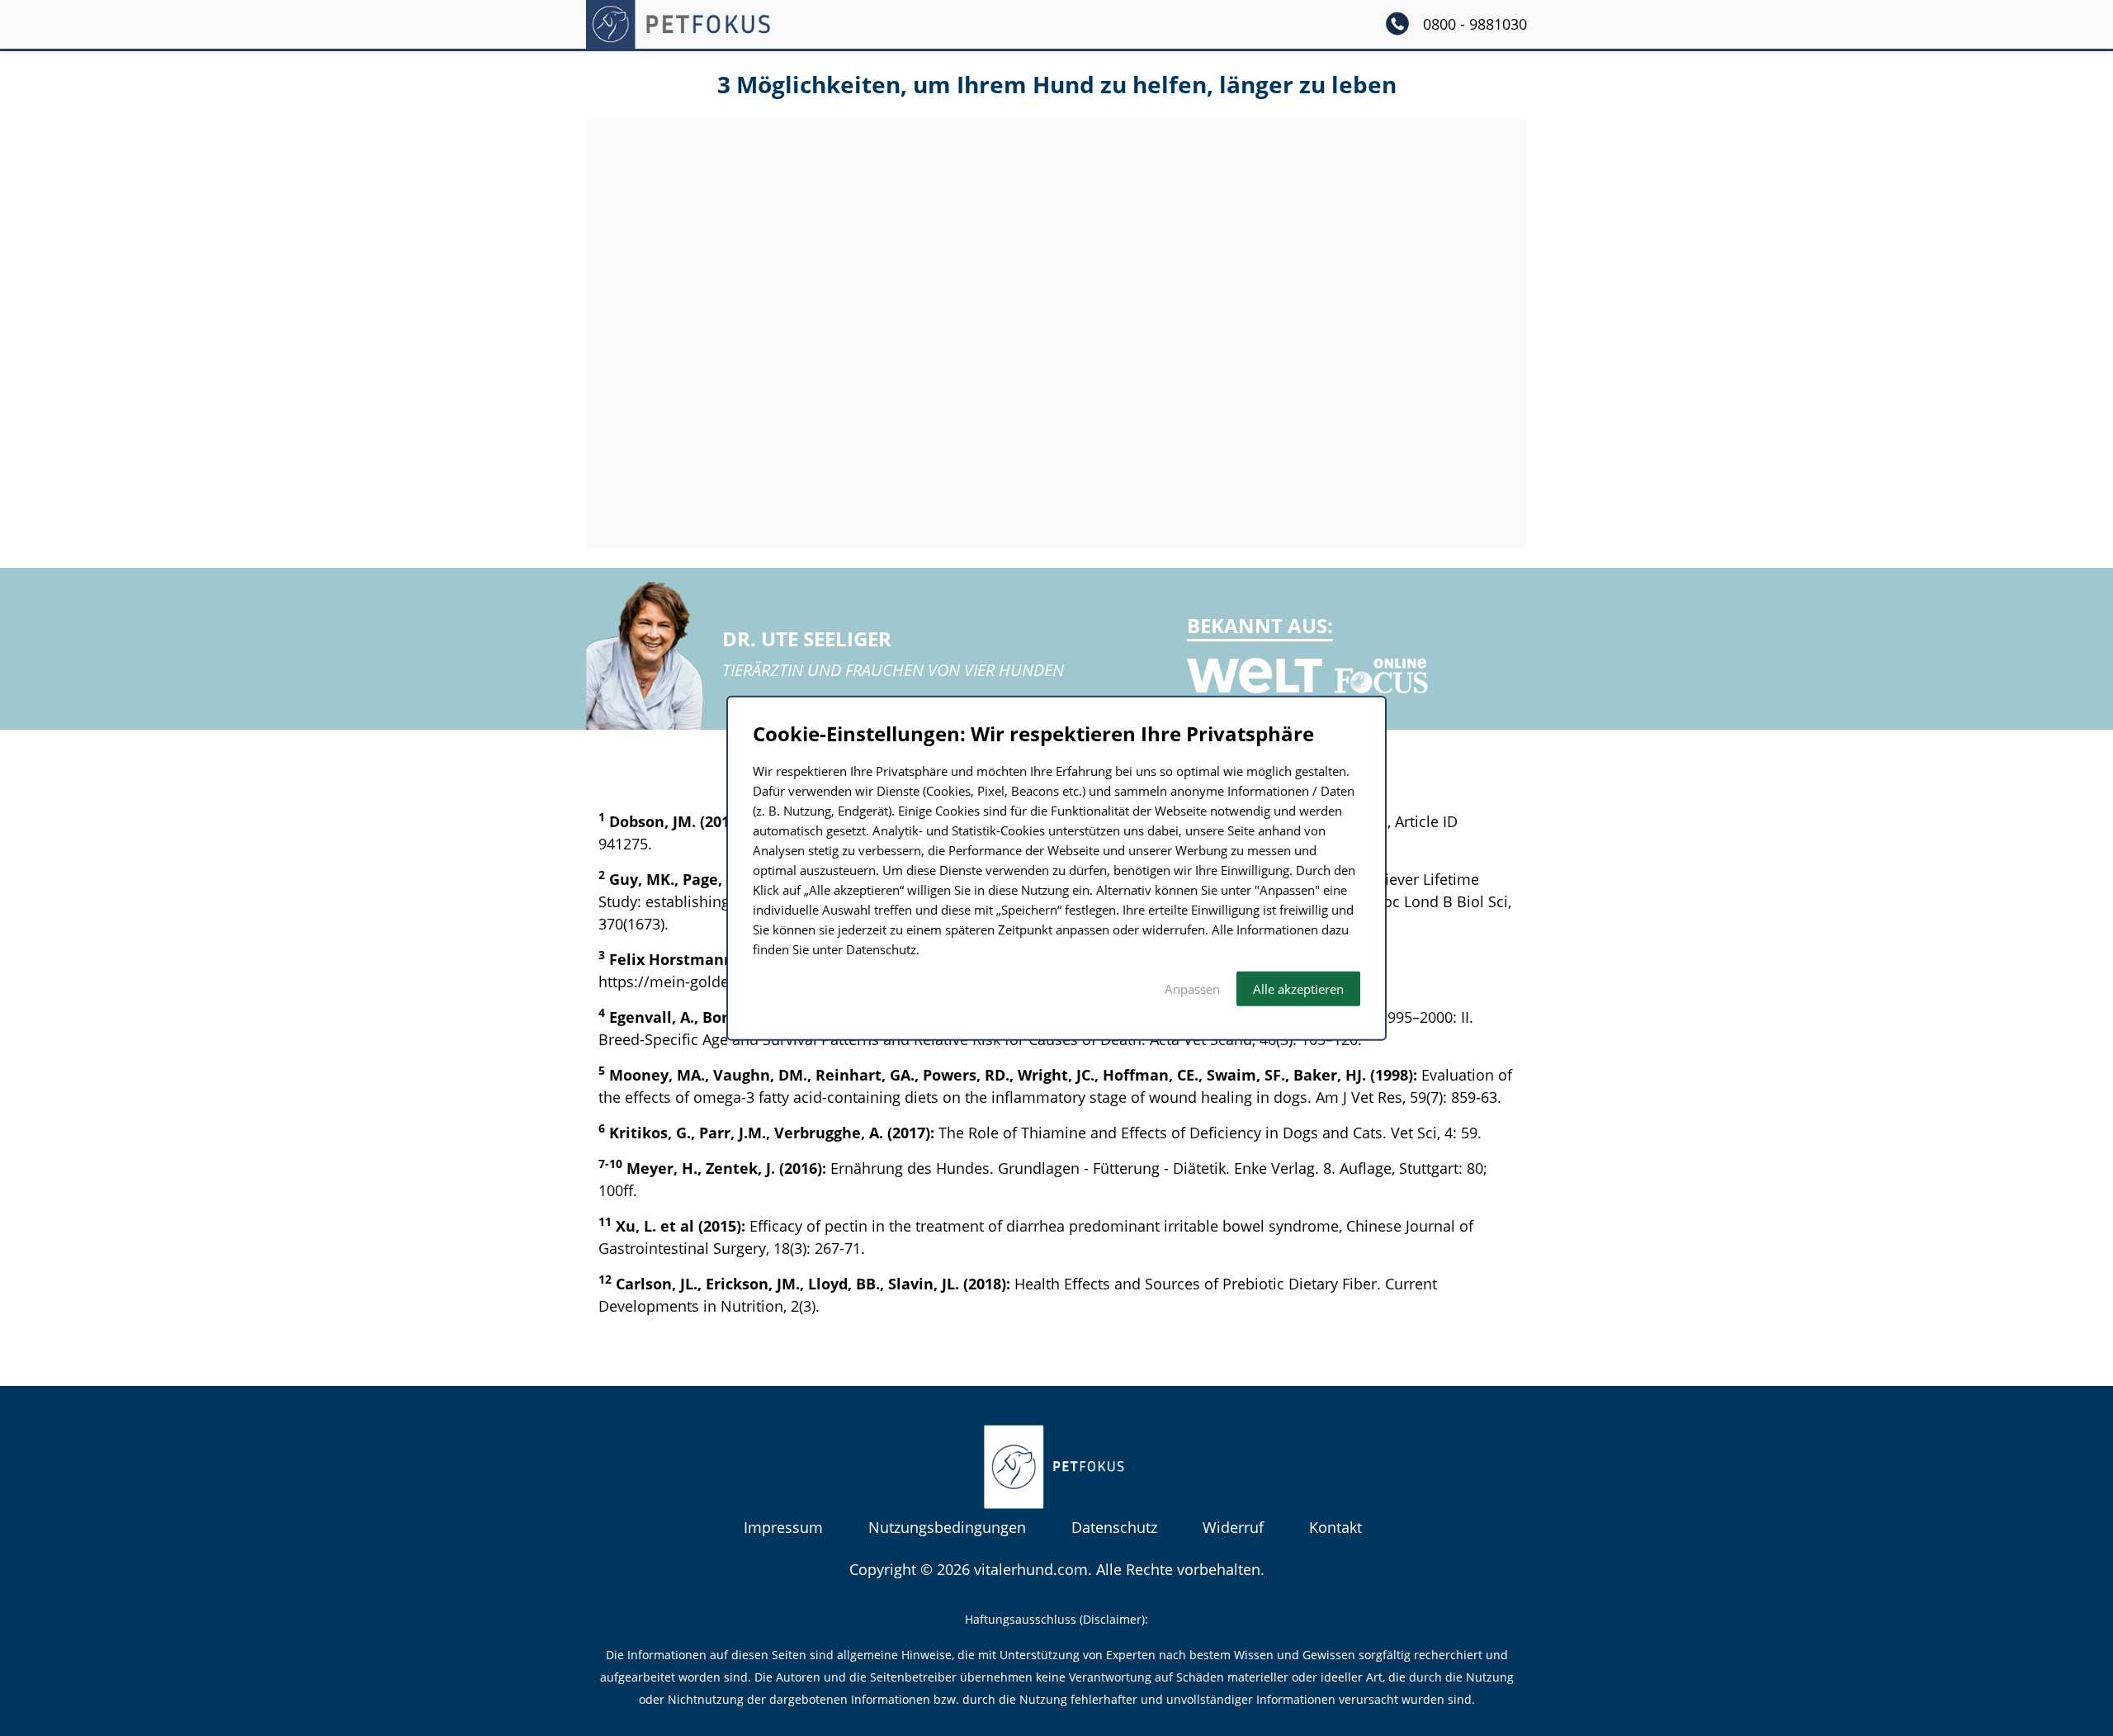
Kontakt (1335, 1527)
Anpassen (1192, 988)
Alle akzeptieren (1298, 988)
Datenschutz (1114, 1527)
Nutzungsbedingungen (947, 1527)
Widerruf (1233, 1527)
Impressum (783, 1527)
